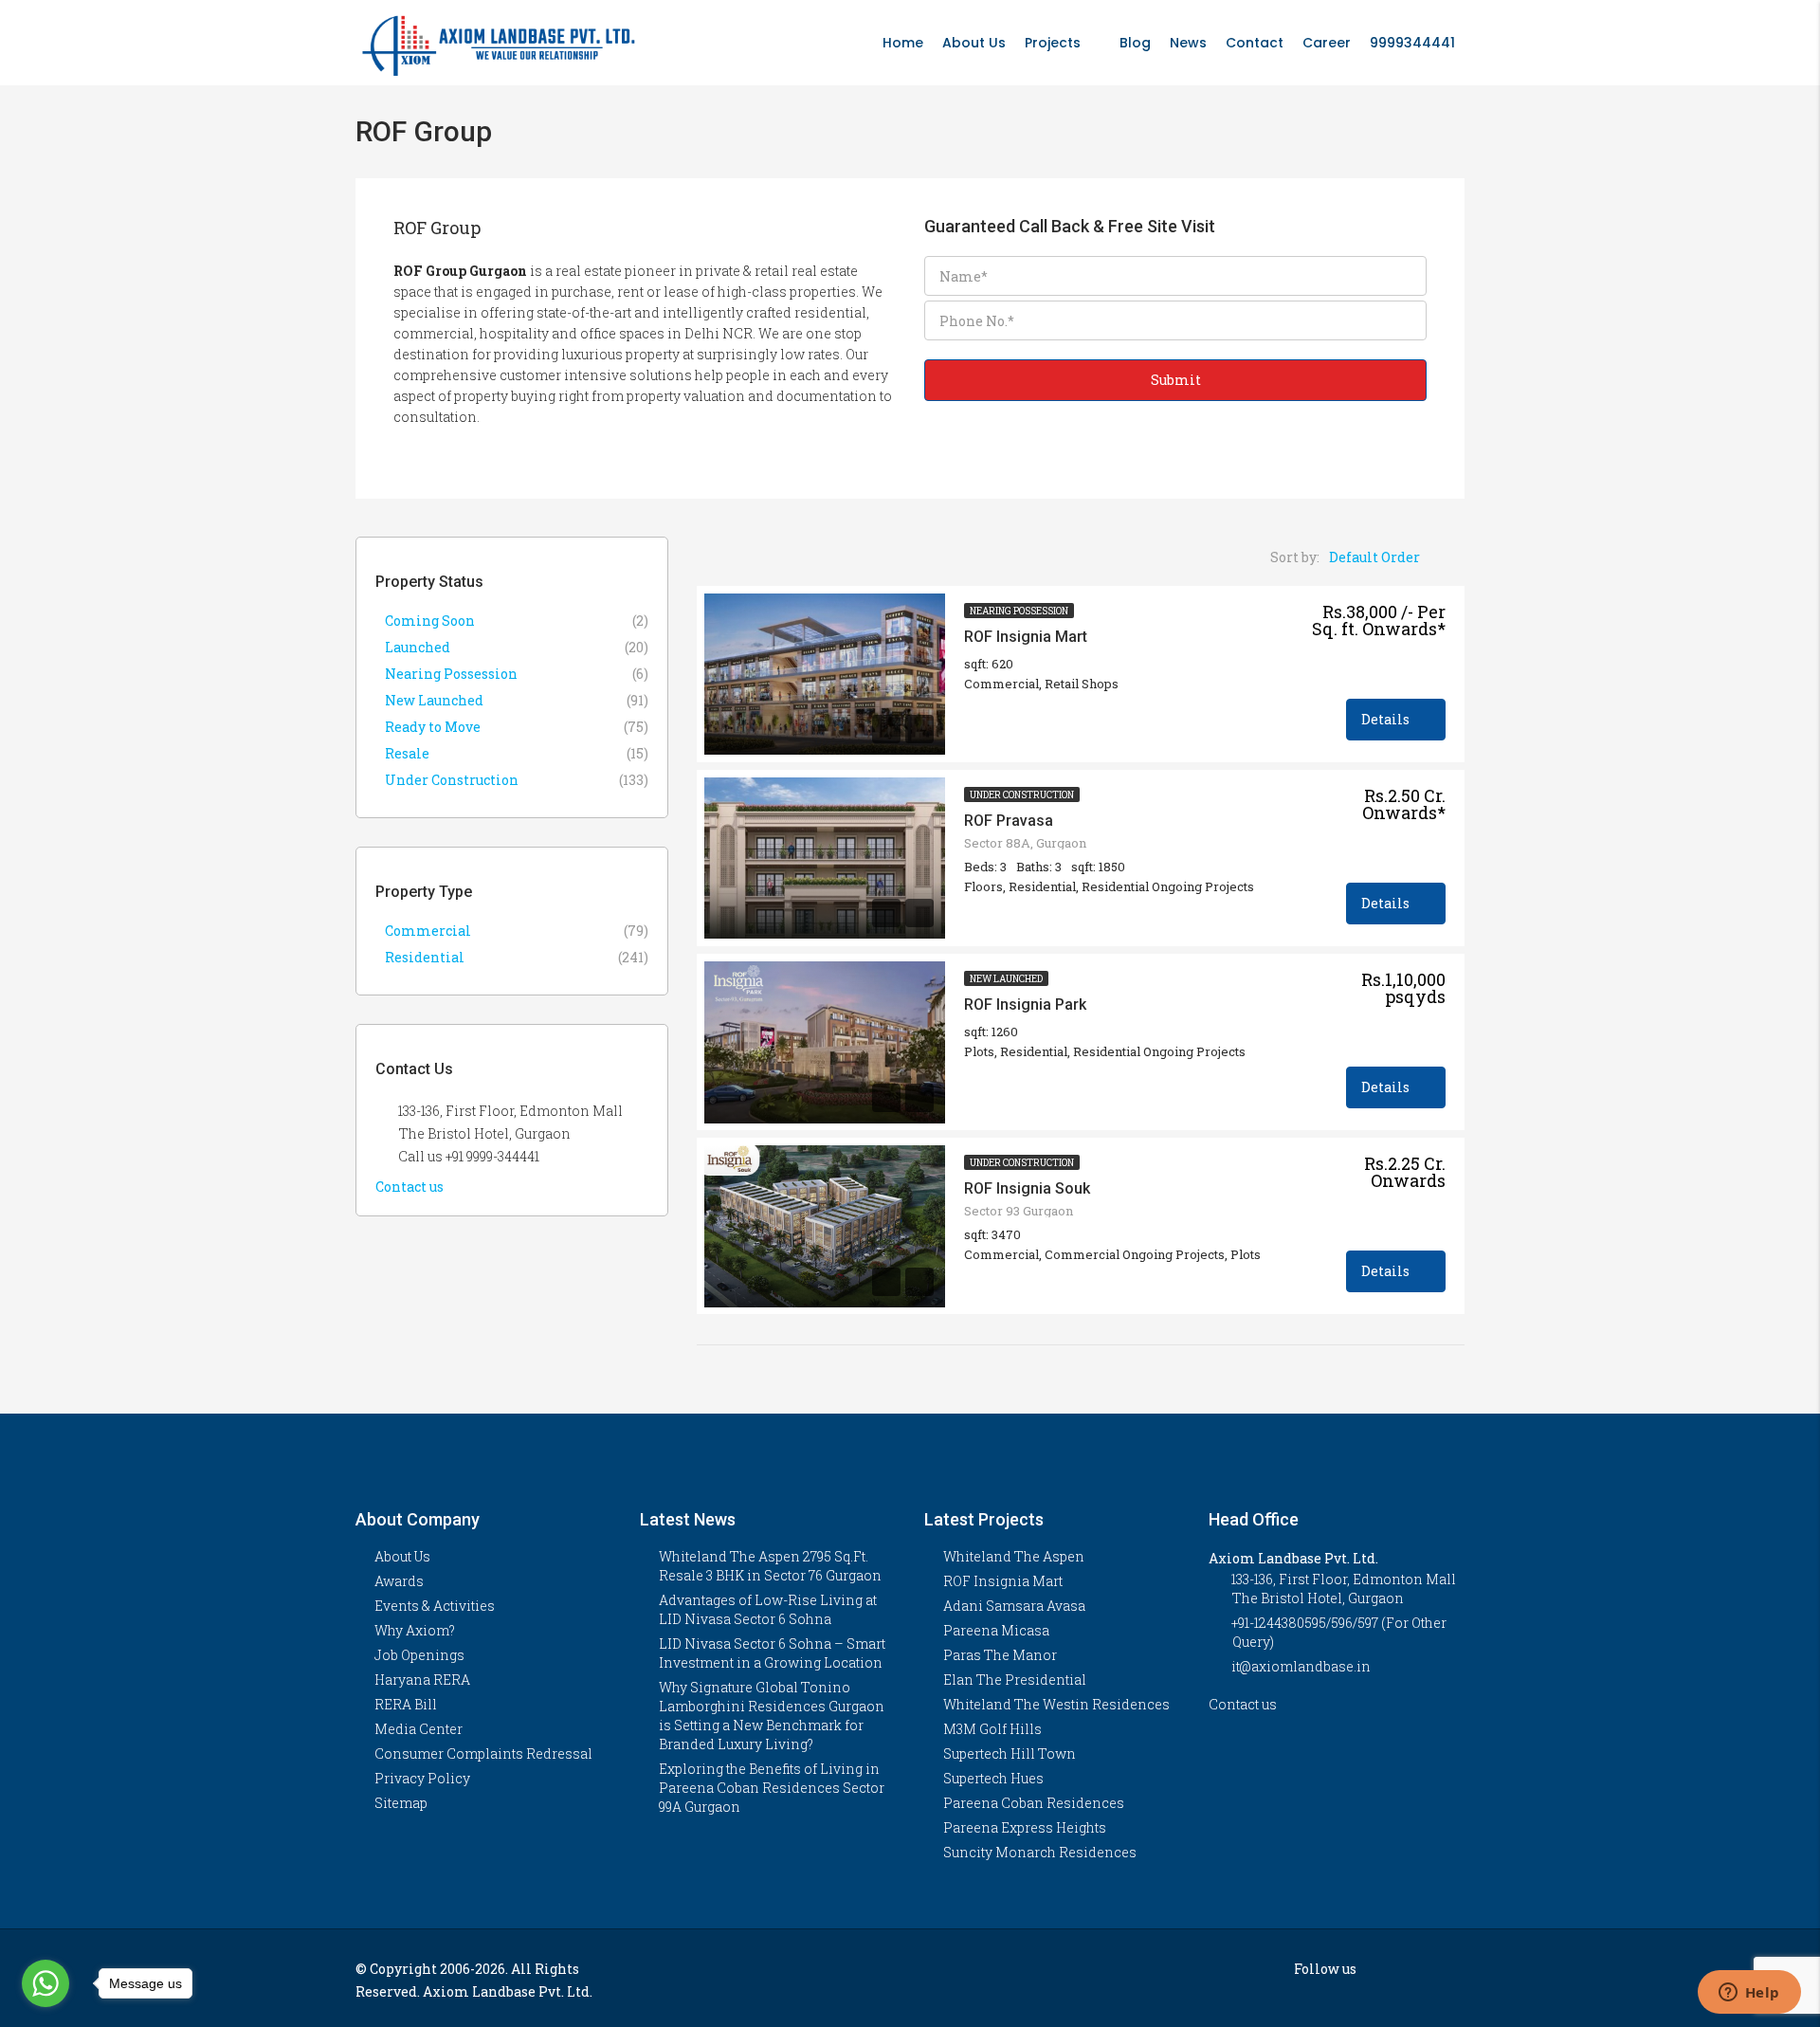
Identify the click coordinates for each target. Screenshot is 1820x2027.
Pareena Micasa (996, 1630)
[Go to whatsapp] (45, 1983)
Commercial (428, 931)
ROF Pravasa (1009, 821)
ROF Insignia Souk (1027, 1188)
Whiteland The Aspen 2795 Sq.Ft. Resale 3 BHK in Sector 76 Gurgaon (770, 1566)
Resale (407, 753)
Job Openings (419, 1655)
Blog (1135, 43)
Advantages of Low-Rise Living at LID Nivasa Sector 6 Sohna (768, 1609)
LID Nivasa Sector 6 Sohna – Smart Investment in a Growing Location (772, 1653)
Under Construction (1022, 795)
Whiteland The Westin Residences (1056, 1704)
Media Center (419, 1729)
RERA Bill (406, 1704)
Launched (418, 647)
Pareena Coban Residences (1034, 1803)
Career (1327, 43)
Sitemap (401, 1803)
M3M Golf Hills (992, 1729)
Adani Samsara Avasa (1014, 1606)
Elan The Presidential (1015, 1680)
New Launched (1006, 979)
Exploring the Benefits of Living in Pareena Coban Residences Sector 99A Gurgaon (772, 1788)
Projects (1053, 43)
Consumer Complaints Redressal (483, 1753)
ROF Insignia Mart (1026, 637)
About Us (974, 43)
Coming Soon (430, 621)
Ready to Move (433, 727)
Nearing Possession (1019, 611)
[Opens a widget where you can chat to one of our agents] (1749, 1994)
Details (1387, 719)
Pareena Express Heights (1025, 1827)
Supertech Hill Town (1010, 1753)
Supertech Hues (993, 1778)
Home (903, 43)
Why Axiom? (415, 1630)
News (1188, 43)
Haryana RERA (422, 1680)
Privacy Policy (422, 1778)
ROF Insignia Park (1025, 1004)
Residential (425, 957)
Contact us (411, 1187)
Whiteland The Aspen (1014, 1556)
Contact (1255, 43)
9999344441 (1412, 43)
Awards (399, 1581)
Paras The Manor (1000, 1655)
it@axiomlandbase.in (1301, 1666)
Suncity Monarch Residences (1040, 1852)
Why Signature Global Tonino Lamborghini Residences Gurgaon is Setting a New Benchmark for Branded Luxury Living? (772, 1716)
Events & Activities (435, 1606)
